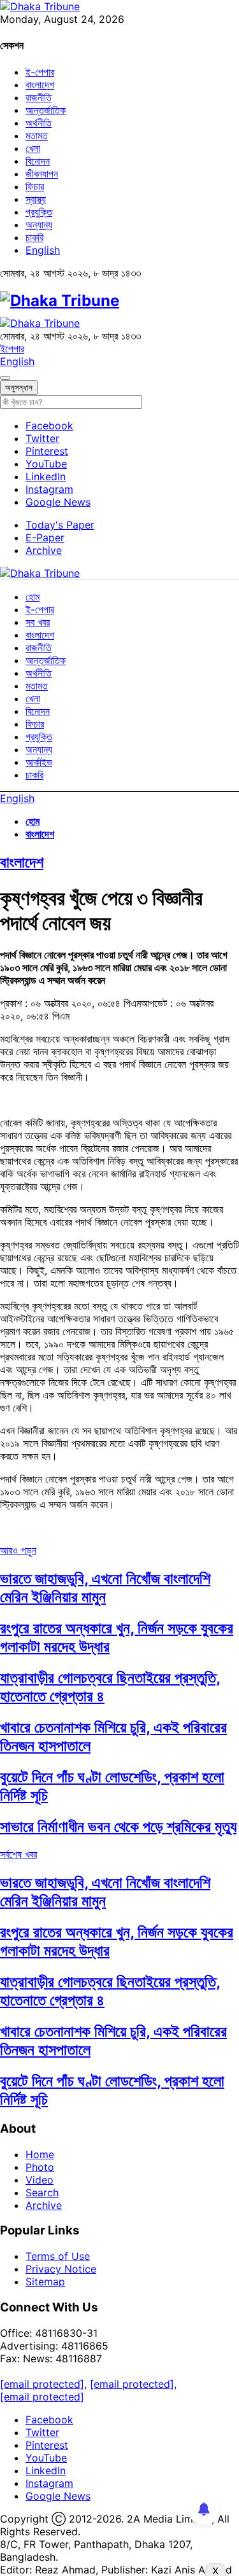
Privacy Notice (61, 2269)
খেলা (33, 148)
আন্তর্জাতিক (46, 110)
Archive (44, 550)
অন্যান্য (39, 225)
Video (40, 2180)
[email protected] (42, 2384)
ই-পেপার (40, 72)
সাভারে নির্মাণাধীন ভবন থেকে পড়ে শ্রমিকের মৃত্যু (118, 1826)
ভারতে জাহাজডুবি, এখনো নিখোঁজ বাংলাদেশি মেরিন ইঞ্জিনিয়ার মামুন (105, 1588)
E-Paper (45, 537)
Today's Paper (60, 525)
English (43, 250)
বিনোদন (38, 161)
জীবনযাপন (42, 174)
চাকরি (34, 237)
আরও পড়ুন (18, 1550)
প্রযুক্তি (39, 212)
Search (42, 2192)
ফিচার (35, 186)
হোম (33, 597)
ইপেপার (12, 349)
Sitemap (45, 2282)
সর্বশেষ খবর (18, 1854)
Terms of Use (58, 2256)
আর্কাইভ (39, 762)
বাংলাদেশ (40, 85)
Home (40, 2154)
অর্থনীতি (39, 123)
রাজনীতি (39, 97)
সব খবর (38, 622)
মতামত (37, 135)
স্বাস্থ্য (36, 199)
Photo (40, 2167)
